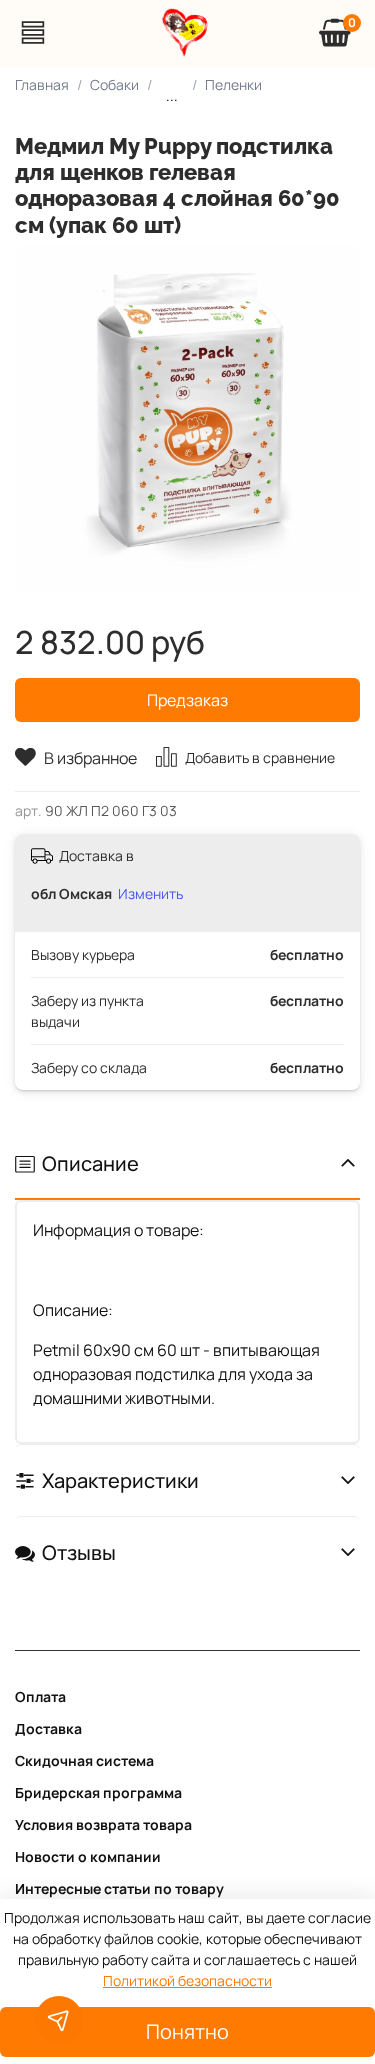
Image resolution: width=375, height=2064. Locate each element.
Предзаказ (187, 700)
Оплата (40, 1696)
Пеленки (233, 84)
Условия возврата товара (103, 1824)
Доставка (48, 1728)
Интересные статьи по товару (119, 1888)
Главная (42, 84)
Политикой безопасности (187, 1980)
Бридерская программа (98, 1792)
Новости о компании (88, 1856)
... (172, 95)
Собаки (114, 84)
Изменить (150, 893)
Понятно (187, 2031)
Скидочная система (84, 1760)
